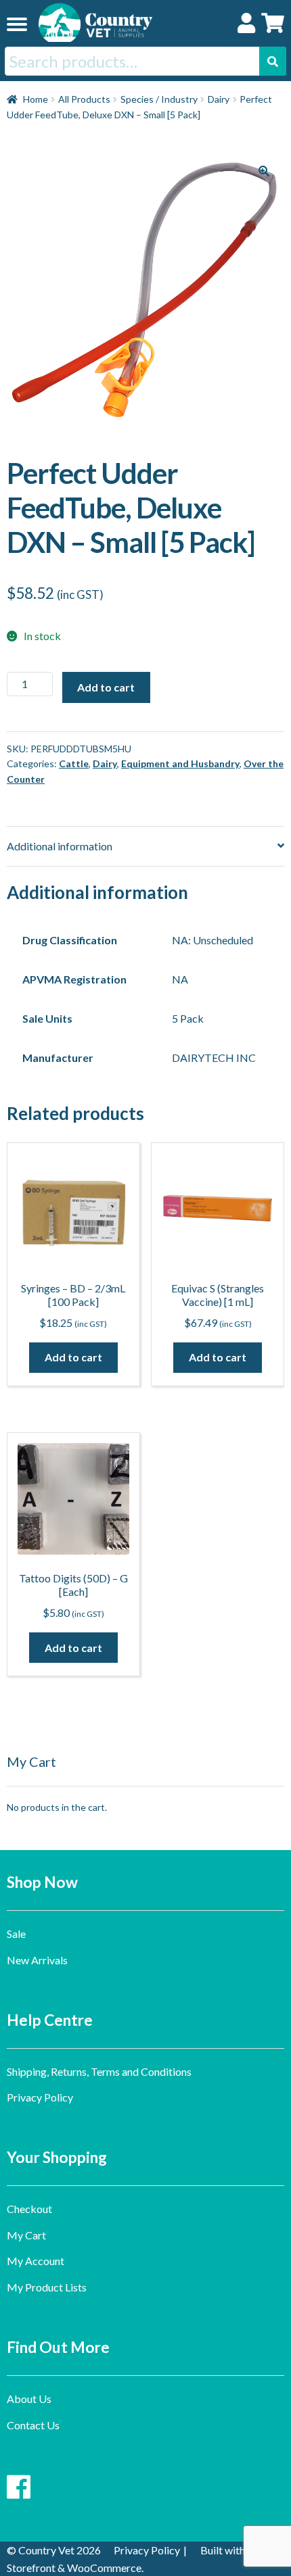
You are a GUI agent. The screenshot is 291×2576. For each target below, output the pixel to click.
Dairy (219, 99)
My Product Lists (47, 2287)
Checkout (29, 2209)
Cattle (74, 763)
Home (36, 99)
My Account (36, 2261)
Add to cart (106, 687)
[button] (264, 171)
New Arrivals (37, 1960)
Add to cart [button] (73, 1357)
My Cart (26, 2235)
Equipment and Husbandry (180, 763)
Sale (16, 1934)
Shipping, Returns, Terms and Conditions (99, 2071)
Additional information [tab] (60, 846)
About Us (29, 2399)
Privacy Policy (40, 2097)
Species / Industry (159, 99)
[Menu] (17, 24)
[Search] (273, 61)
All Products (84, 99)
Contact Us (33, 2425)
